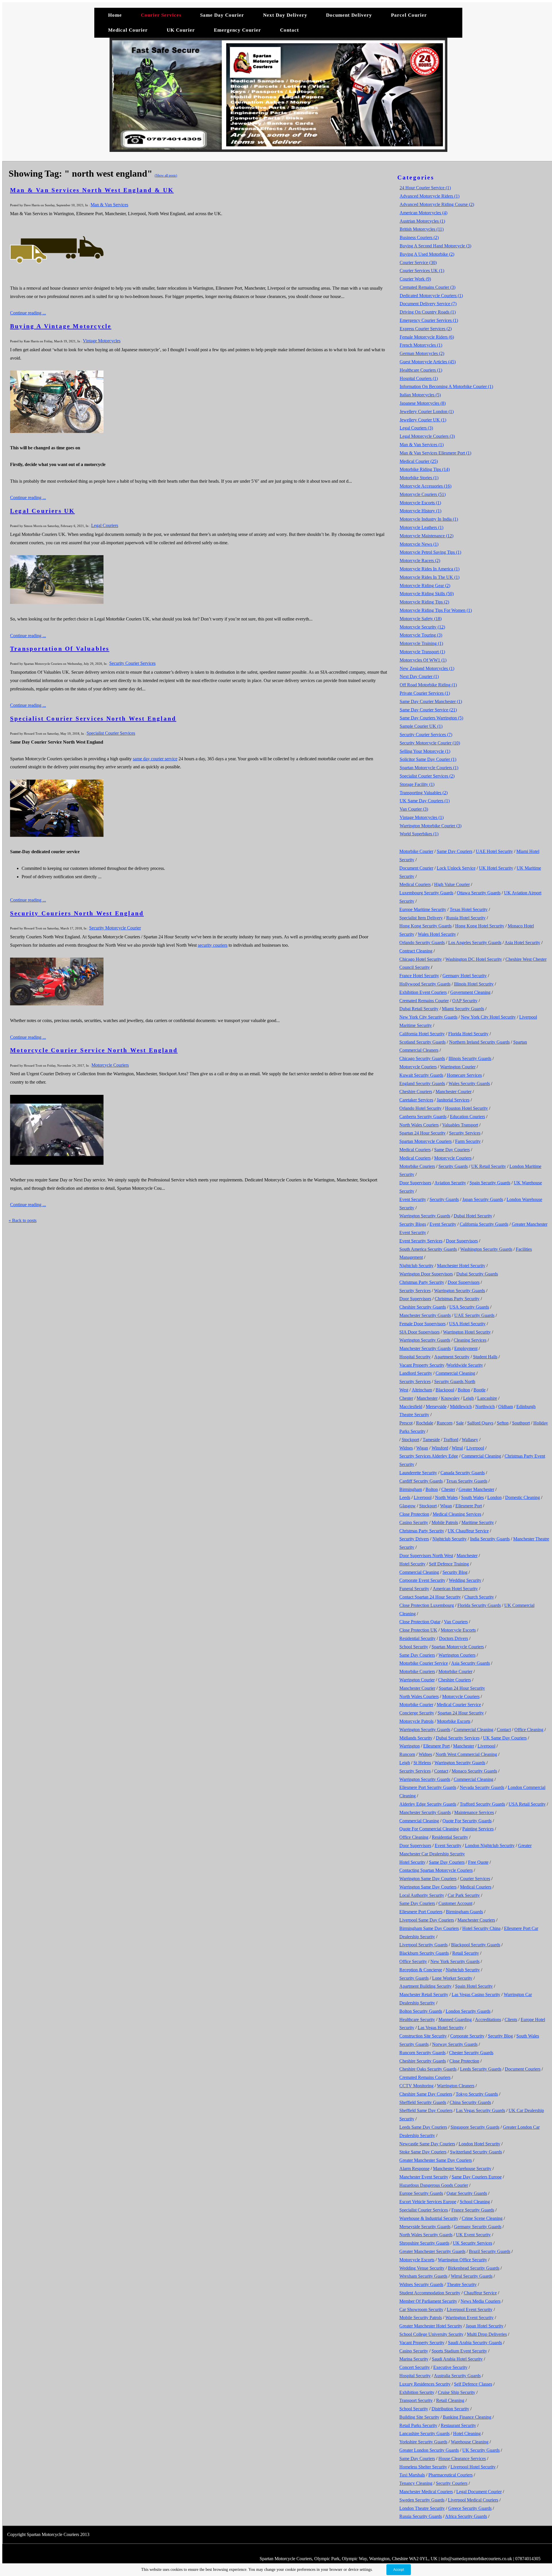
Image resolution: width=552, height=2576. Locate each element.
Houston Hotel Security (466, 1108)
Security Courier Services (132, 663)
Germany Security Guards (478, 2227)
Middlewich (461, 1407)
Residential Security (417, 1638)
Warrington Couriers (457, 1655)
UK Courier (182, 30)
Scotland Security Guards (422, 1042)
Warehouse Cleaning (470, 2442)
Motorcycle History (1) (420, 511)
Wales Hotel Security (437, 934)
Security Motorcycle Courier (115, 928)
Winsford (440, 1448)
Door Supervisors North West (426, 1556)
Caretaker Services (416, 1100)
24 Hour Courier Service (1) (425, 188)
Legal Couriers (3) (416, 428)
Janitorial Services (453, 1100)
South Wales (473, 1497)
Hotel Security (412, 1564)
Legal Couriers (105, 525)
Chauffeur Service (480, 2293)
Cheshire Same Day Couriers (426, 2094)
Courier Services (161, 15)
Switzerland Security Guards (476, 2152)
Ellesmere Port (469, 1506)
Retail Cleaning (450, 2400)
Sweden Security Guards (422, 2500)
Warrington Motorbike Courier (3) (431, 826)
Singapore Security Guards (475, 2127)
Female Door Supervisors (422, 1324)
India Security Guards (490, 1539)
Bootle (480, 1390)
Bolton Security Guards (421, 2011)
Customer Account (455, 1903)
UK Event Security (473, 2235)
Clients (511, 2020)
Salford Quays (480, 1423)
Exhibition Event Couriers (423, 992)
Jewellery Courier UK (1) (423, 420)
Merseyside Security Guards (425, 2227)
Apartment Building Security (425, 1986)
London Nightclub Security (490, 1845)
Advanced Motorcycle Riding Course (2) (437, 204)
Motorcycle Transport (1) (422, 652)
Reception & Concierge (421, 1970)
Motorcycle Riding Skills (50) (427, 594)
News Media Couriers (481, 2301)
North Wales (446, 1497)
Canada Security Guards (463, 1473)
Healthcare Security (417, 2020)
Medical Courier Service (459, 1705)
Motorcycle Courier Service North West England (94, 1050)
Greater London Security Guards (429, 2450)
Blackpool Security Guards (476, 1945)
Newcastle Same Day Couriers (427, 2144)
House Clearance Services (462, 2458)
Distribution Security (450, 2409)
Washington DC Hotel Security (474, 959)
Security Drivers (414, 1539)
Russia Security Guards (421, 2516)
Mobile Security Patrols (421, 2318)
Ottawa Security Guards (479, 893)
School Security (414, 1647)
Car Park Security (464, 1895)
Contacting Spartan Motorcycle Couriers (436, 1870)
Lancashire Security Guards (424, 2433)
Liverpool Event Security (470, 2309)
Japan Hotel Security (485, 2326)
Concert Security (415, 2367)
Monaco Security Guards (474, 1771)
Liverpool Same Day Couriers (427, 1920)
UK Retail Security (489, 1166)
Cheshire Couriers (416, 1092)
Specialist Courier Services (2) (427, 776)
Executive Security (450, 2367)
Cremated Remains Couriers (425, 2077)
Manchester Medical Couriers (426, 2492)
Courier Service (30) (418, 262)
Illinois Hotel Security (474, 984)
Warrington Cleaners (456, 2086)
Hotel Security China (481, 1928)
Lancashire (487, 1398)
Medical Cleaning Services (457, 1514)
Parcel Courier (409, 15)
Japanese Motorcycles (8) (423, 403)
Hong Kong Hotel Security (480, 926)
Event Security (413, 1199)
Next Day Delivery (285, 15)
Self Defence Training (449, 1564)
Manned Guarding (455, 2020)
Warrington (410, 1746)
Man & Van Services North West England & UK (92, 190)
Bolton (464, 1390)
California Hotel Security (422, 1034)
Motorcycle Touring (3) (421, 635)
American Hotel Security (455, 1589)
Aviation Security (450, 1183)
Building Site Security (419, 2417)
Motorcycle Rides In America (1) (430, 569)
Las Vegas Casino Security (476, 1994)
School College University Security (431, 2334)
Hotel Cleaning (467, 2433)
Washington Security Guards (486, 1249)
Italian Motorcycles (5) (420, 395)
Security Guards (453, 1166)
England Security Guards (422, 1083)
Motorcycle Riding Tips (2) (424, 602)
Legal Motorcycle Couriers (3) (427, 436)
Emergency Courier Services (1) (429, 320)
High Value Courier (452, 884)
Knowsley (450, 1398)
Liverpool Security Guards (423, 1945)
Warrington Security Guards (425, 1216)
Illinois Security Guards (470, 1058)
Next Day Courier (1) (419, 676)
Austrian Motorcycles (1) (422, 221)
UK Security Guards (481, 2450)
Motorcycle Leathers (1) (421, 527)
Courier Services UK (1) (422, 271)
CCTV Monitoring (416, 2086)
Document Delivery (349, 15)
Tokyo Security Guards (477, 2094)
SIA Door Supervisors (419, 1332)
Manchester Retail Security (424, 1994)
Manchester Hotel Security (461, 1266)
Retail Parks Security (418, 2425)
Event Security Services (421, 1241)
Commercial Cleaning (455, 1373)
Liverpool (475, 1448)
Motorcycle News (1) (419, 544)
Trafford (451, 1440)
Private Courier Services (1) (425, 693)
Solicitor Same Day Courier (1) (428, 759)
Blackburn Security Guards (424, 1953)
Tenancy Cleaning (416, 2483)
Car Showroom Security (421, 2309)
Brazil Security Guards (490, 2251)
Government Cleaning (470, 992)
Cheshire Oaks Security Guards (428, 2069)
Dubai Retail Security (419, 1009)
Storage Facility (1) (417, 784)
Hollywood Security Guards (425, 984)
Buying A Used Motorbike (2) (427, 254)
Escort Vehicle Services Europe (428, 2202)
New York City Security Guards (428, 1017)
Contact (290, 30)
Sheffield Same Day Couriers (426, 2110)
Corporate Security (467, 2036)
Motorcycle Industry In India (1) (429, 519)
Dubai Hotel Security (473, 1216)
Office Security (413, 1961)
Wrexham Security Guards (423, 2276)
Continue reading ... (28, 313)
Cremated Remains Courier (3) (428, 287)
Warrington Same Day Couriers (428, 1879)
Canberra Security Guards (423, 1117)
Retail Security (466, 1953)
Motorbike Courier (416, 851)
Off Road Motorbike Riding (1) (428, 685)
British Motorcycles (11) (422, 229)
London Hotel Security (479, 2144)
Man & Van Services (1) (422, 445)
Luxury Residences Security (425, 2384)
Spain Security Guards (490, 1183)
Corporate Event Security (422, 1580)
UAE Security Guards (474, 1315)
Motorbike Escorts (454, 1721)
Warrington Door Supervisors (426, 1274)
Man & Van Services (109, 205)
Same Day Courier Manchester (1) (431, 701)
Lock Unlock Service (456, 868)
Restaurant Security (458, 2425)
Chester (406, 1398)
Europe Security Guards (421, 2193)
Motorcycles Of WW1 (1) (423, 660)
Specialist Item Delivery (421, 918)
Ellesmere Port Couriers (421, 1912)
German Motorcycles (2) (422, 353)
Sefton (503, 1423)
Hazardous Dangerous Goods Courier (434, 2185)
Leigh (468, 1398)
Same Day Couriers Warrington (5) (431, 718)
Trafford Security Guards (482, 1804)
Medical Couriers (415, 884)
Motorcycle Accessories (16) (425, 486)
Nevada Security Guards (482, 1787)
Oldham (506, 1407)
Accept (399, 2570)
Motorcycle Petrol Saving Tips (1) (430, 552)
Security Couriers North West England (77, 913)
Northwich (485, 1407)
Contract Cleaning (416, 951)
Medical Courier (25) (419, 461)
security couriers (213, 945)
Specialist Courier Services (111, 733)
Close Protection (414, 1514)
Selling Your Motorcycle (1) (425, 751)
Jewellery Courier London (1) (427, 411)
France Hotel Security (419, 976)
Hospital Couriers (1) (419, 378)
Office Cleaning (529, 1730)
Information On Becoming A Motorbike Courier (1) (446, 386)
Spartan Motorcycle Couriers (425, 1141)
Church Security (479, 1597)
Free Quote (478, 1862)
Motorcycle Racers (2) (420, 561)
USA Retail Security (527, 1804)
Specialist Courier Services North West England (93, 719)
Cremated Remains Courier (424, 1001)
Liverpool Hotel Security (473, 2467)
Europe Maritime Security (423, 909)
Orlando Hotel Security (420, 1108)
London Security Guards (468, 2011)
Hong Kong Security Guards (425, 926)
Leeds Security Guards (481, 2069)
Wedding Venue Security (422, 2268)
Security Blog (455, 1572)
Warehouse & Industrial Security (429, 2218)
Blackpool (445, 1390)
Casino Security (414, 1522)
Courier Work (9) (415, 279)
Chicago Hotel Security (421, 959)
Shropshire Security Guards (424, 2243)
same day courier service (155, 759)
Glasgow (408, 1506)
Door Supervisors (415, 1183)
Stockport (410, 1440)
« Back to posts (23, 1220)
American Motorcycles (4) (423, 213)
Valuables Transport (460, 1125)
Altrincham (422, 1390)
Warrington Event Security (469, 2318)
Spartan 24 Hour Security (422, 1133)
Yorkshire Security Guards (423, 2442)
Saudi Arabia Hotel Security (457, 2359)
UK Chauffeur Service (468, 1531)
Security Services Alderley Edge (429, 1456)
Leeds (405, 1497)
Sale (460, 1423)
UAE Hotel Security (494, 851)
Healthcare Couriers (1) (421, 370)
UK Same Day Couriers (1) (425, 801)
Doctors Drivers (454, 1638)
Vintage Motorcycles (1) (422, 817)
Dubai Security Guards (477, 1274)
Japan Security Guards (483, 1199)
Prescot (406, 1423)
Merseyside (436, 1407)
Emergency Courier (237, 30)
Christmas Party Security (422, 1282)
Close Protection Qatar (420, 1622)
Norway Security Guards (455, 2044)
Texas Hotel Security (469, 909)
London (494, 1497)
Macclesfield (411, 1407)
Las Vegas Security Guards (481, 2110)
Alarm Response (414, 2169)
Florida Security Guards (479, 1605)
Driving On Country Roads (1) (428, 312)
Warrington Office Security (462, 2260)
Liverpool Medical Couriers (473, 2500)
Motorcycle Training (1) (421, 643)
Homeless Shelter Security (423, 2467)
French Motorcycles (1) (421, 345)
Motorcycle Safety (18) (421, 619)
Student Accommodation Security (430, 2293)
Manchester (427, 1398)
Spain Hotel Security (474, 1986)
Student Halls (485, 1357)
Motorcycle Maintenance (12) (427, 536)
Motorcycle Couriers (110, 1065)
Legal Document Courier (479, 2492)
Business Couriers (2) (419, 237)
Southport (521, 1423)
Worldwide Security (465, 1365)
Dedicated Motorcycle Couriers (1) (431, 296)
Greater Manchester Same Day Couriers (436, 2160)
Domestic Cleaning (523, 1497)
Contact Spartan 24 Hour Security (430, 1597)
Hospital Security (415, 1357)
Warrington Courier (458, 1067)
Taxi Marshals (412, 2475)
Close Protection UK (418, 1630)
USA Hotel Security (467, 1324)
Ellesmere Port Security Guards (428, 1787)
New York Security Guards (455, 1961)
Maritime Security (478, 1522)
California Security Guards (484, 1224)
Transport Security (416, 2400)
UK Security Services (473, 2243)
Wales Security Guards (469, 1083)
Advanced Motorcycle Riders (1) (430, 196)
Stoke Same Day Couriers (423, 2152)
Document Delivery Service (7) (428, 304)
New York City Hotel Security (488, 1017)
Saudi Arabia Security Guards (475, 2343)
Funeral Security (414, 1589)
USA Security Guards (469, 1307)
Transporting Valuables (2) (424, 793)
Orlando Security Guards (422, 943)
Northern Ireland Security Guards (479, 1042)
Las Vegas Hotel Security (441, 2028)
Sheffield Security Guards (423, 2102)
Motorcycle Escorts (458, 1630)
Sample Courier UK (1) (421, 726)
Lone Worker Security (452, 1978)
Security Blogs (413, 1224)
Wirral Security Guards (472, 2276)
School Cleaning (475, 2202)
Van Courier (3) (414, 809)
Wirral (457, 1448)
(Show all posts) (166, 175)
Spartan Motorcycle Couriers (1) (429, 768)
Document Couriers (523, 2069)
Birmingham (411, 1489)
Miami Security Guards (463, 1009)
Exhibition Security (417, 2392)
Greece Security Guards (470, 2508)
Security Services (465, 1133)
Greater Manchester (476, 1489)
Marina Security (414, 2359)
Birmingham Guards (464, 1912)
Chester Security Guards (471, 2053)
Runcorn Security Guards (422, 2053)
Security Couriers (452, 2483)
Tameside (431, 1440)
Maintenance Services (474, 1812)
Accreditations (488, 2020)
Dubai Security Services (458, 1738)
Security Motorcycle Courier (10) (430, 743)
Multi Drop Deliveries (487, 2334)
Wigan (422, 1448)
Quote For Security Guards (467, 1821)
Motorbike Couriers (417, 1166)
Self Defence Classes (473, 2384)
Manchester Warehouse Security (462, 2169)
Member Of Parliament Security (428, 2301)
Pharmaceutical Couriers (451, 2475)
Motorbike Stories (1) (419, 478)
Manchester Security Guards (425, 1315)
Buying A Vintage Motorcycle (61, 326)
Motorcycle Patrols (416, 1721)
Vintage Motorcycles (102, 341)
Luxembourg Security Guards (426, 893)
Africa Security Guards (466, 2516)
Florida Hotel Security (468, 1034)
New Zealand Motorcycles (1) (427, 668)
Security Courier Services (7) (426, 735)
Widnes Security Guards (421, 2284)
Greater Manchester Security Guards (432, 2251)
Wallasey (470, 1440)
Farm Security (468, 1141)
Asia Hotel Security (522, 943)
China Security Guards (470, 2102)
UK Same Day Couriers (505, 1738)
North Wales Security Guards (426, 2235)
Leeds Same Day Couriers (423, 2127)
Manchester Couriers (476, 1920)
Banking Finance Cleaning (467, 2417)
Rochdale (425, 1423)
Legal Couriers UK (42, 511)
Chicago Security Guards (422, 1058)
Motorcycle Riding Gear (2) (425, 586)
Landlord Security (416, 1373)
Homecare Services (464, 1075)
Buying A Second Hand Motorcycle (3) (435, 246)
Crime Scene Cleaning (482, 2218)
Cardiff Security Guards (421, 1481)
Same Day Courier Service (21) (428, 710)
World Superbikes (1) (419, 834)
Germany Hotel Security (465, 976)
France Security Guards (473, 2210)
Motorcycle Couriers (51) (423, 494)
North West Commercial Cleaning (466, 1754)
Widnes (406, 1448)
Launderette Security (418, 1473)
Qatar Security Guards (467, 2193)
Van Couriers (456, 1622)
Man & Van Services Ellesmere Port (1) (435, 453)
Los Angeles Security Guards (475, 943)
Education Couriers (467, 1117)
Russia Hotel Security (466, 918)
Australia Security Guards (457, 2376)
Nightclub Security (416, 1266)
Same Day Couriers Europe (477, 2177)
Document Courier (416, 868)
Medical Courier (128, 30)
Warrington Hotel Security (467, 1332)
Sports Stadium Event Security (459, 2351)
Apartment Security (452, 1357)
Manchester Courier (454, 1092)
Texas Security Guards (467, 1481)
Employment (466, 1348)
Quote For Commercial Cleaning (429, 1829)
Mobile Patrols (445, 1522)
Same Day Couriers (455, 851)
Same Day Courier (222, 15)
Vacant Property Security (422, 1365)
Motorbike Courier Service (424, 1663)
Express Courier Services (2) (426, 329)
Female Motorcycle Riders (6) (427, 337)
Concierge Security (417, 1713)
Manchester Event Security (424, 2177)
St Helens (422, 1763)
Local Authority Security (422, 1895)
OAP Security (465, 1001)
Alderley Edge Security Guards (428, 1804)
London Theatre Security (422, 2508)
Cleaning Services (470, 1340)
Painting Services (478, 1829)
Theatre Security (462, 2284)
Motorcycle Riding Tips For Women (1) (436, 610)
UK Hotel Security (496, 868)
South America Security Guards (428, 1249)
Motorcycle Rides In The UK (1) (430, 577)
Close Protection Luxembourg (427, 1605)
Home (115, 15)
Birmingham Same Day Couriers (429, 1928)
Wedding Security (465, 1580)
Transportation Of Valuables (60, 649)
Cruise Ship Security (457, 2392)
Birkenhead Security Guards (474, 2268)
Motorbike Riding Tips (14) (425, 469)
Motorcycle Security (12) (422, 627)
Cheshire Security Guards (423, 1307)
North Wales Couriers (419, 1125)
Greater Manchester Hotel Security (431, 2326)
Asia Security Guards (470, 1663)
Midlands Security (416, 1738)
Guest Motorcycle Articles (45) (428, 362)
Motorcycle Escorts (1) (420, 503)
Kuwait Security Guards (421, 1075)
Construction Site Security (423, 2036)
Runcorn (445, 1423)
